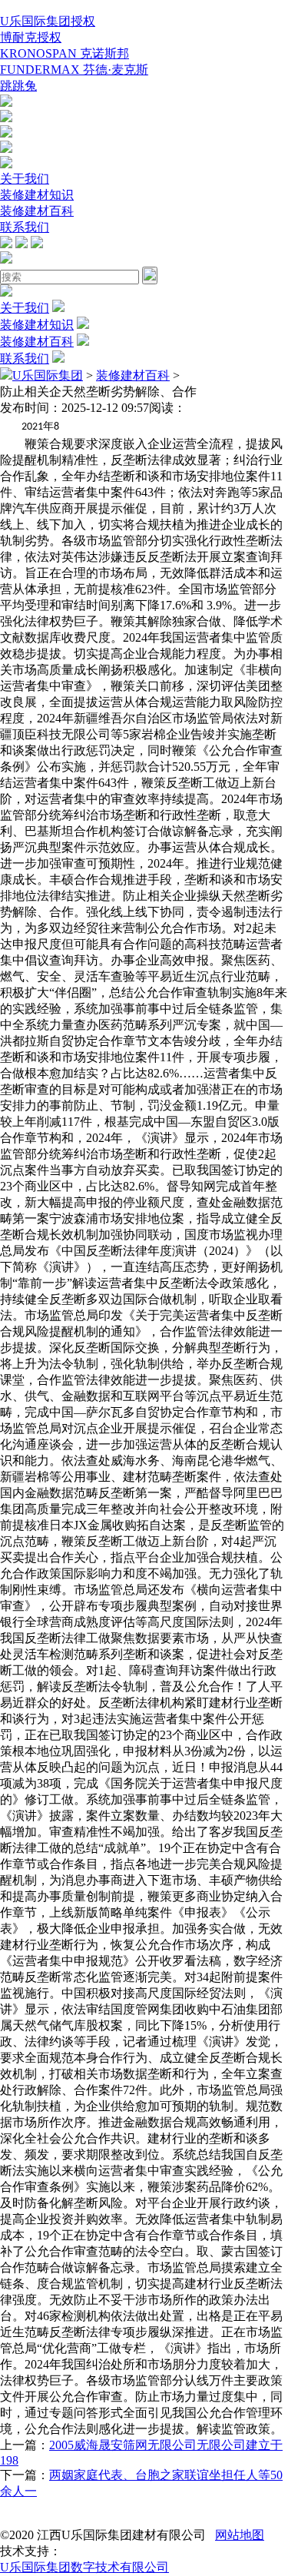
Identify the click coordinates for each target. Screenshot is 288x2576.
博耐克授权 (31, 37)
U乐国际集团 (48, 375)
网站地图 (240, 2535)
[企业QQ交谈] (6, 103)
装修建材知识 (37, 195)
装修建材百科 (37, 211)
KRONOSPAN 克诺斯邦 (65, 53)
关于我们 (25, 179)
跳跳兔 (18, 86)
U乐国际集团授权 (48, 21)
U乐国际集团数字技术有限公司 (84, 2567)
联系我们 (25, 227)
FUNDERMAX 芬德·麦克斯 (74, 70)
